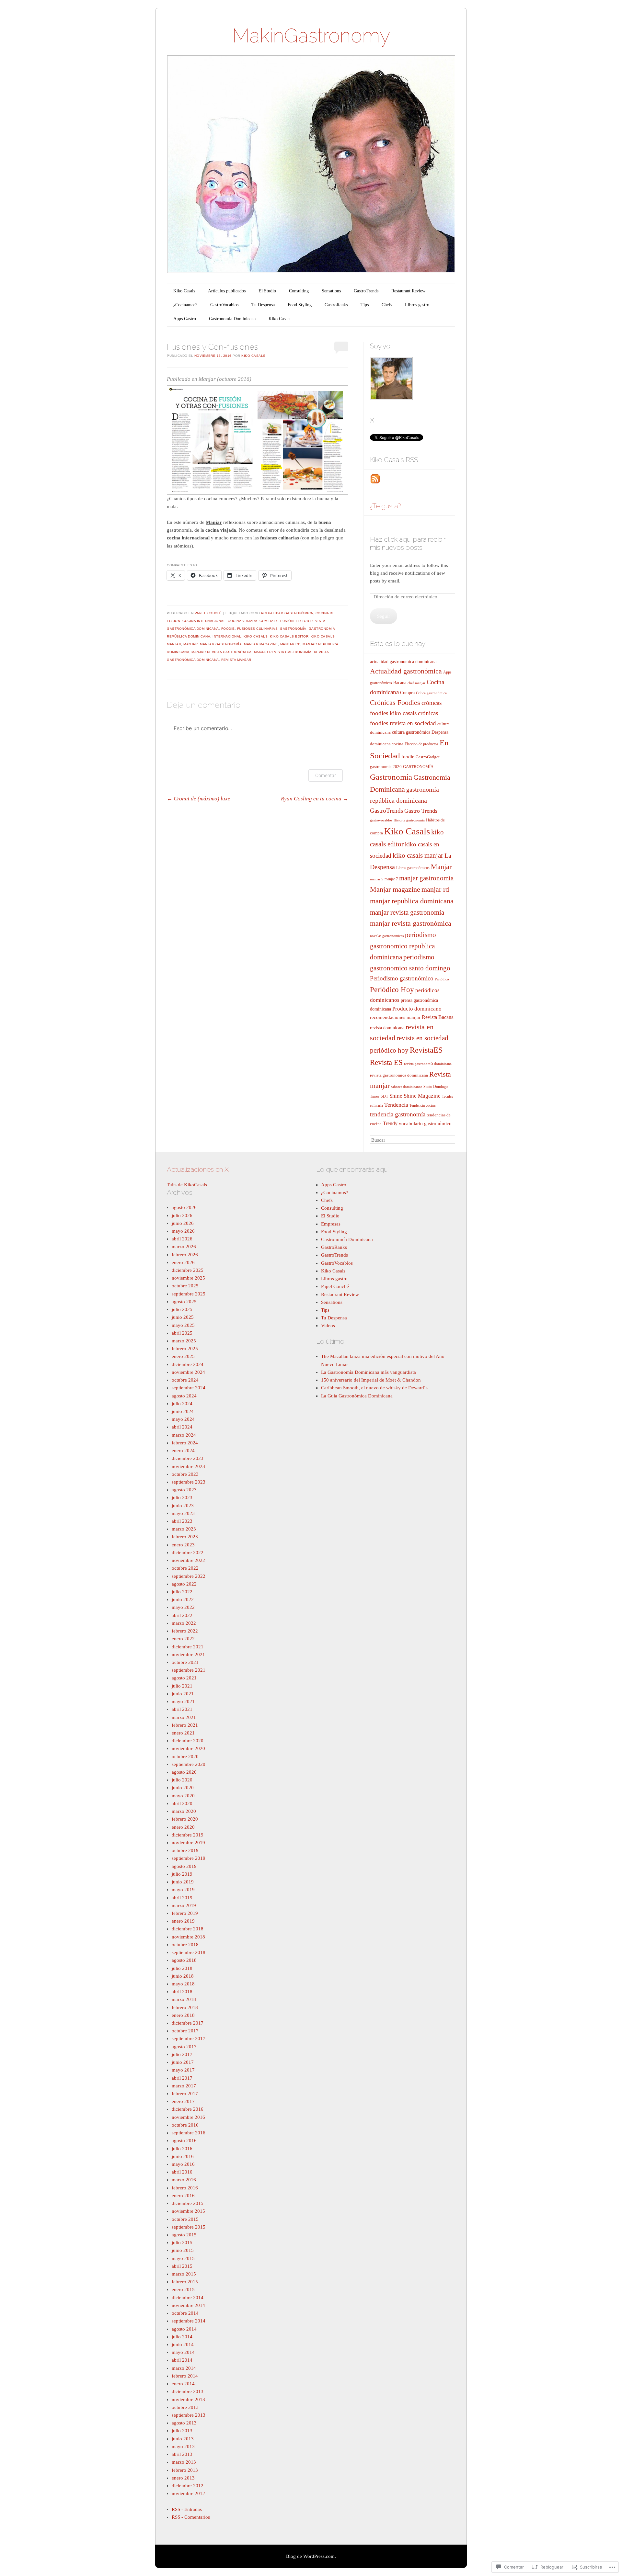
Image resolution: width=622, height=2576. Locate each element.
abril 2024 (182, 1427)
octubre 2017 (185, 2031)
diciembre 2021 (188, 1647)
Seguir (384, 616)
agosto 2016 (184, 2141)
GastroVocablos (224, 305)
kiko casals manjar (418, 855)
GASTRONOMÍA (418, 767)
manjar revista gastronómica (222, 652)
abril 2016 (182, 2172)
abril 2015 (182, 2266)
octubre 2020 (185, 1757)
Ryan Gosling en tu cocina (315, 799)
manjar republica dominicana (412, 901)
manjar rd (290, 644)
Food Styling (300, 305)
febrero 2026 (185, 1255)
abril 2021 (182, 1709)
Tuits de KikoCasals (187, 1185)
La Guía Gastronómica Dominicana (357, 1396)
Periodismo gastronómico (402, 978)
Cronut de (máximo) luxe (199, 799)
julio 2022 (182, 1592)
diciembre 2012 (188, 2486)
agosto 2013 (184, 2423)
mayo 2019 (183, 1890)
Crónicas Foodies (395, 703)
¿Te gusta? (386, 506)
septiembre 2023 (189, 1482)
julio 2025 (182, 1309)
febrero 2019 (185, 1913)
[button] (258, 440)
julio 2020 (182, 1780)
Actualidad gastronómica (287, 613)
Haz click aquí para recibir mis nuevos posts (408, 543)
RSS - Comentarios (191, 2517)
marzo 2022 (184, 1623)
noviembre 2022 (188, 1560)
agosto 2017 (184, 2047)
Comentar (326, 775)
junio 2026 (183, 1223)
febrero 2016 (185, 2188)
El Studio (267, 291)
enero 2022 (183, 1639)
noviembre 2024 (188, 1372)
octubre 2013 (185, 2407)
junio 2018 (183, 1976)
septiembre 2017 (189, 2039)
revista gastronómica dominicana (399, 1075)
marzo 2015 (184, 2274)
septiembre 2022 (189, 1576)
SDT (384, 1096)
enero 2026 (183, 1262)
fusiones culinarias (258, 629)
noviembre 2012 (188, 2493)
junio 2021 (183, 1694)
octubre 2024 (185, 1380)
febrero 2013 (185, 2470)
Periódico (442, 979)
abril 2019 (182, 1898)
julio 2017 (182, 2054)
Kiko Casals (184, 291)
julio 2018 (182, 1968)
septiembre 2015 (189, 2227)
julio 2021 (182, 1686)
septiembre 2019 (189, 1858)
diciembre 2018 (188, 1929)
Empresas (331, 1224)
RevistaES (426, 1050)
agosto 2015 (184, 2235)
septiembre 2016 (189, 2133)
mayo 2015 (183, 2258)
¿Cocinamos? (185, 305)
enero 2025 (183, 1356)
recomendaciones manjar (395, 1017)
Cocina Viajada (242, 621)
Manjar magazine (261, 644)
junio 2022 (183, 1599)
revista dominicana (387, 1028)
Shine (396, 1096)
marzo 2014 (184, 2368)
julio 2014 (182, 2337)
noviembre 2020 (188, 1748)
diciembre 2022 (188, 1553)
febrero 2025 (185, 1349)
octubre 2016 (185, 2125)
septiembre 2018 (189, 1952)
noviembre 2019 (188, 1843)
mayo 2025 (183, 1325)
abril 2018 (182, 1992)
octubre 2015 (185, 2219)
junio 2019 (183, 1882)
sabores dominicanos (407, 1087)
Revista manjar (236, 660)
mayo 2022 (183, 1607)
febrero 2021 (185, 1725)
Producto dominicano (417, 1009)
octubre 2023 (185, 1474)
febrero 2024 (185, 1443)
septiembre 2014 (189, 2321)
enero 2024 (183, 1451)
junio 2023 (183, 1506)
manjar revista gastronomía (283, 652)
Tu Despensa (263, 305)
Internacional (227, 636)
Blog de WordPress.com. (311, 2556)
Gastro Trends (421, 811)
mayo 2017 (183, 2070)
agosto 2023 (184, 1490)
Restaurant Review (408, 291)
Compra (407, 693)
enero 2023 (183, 1545)
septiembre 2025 (189, 1294)
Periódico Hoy (392, 989)
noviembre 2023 (188, 1466)
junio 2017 (183, 2062)
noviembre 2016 (188, 2117)
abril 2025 (182, 1333)
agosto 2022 (184, 1584)
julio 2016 (182, 2149)
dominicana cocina (387, 744)
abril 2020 (182, 1803)
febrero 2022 (185, 1631)
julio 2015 (182, 2243)
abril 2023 (182, 1521)
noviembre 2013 (188, 2400)
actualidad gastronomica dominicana (403, 661)
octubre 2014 (185, 2313)
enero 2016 (183, 2196)
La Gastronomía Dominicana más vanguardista (369, 1372)
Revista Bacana (438, 1017)
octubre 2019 (185, 1850)
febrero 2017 (185, 2094)
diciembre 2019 (188, 1835)
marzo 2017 (184, 2086)
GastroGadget (428, 757)
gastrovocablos (381, 820)
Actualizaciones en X (198, 1169)
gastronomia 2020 (386, 767)
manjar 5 (377, 879)
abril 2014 (182, 2360)
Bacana (400, 683)
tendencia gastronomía (398, 1114)
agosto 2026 (184, 1207)
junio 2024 (183, 1411)
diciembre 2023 (188, 1458)
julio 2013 (182, 2431)
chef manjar (416, 683)
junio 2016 (183, 2156)
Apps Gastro (185, 319)
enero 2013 (183, 2478)
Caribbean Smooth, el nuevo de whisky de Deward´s (374, 1388)
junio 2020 (183, 1788)
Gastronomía (293, 629)
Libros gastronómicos (413, 868)
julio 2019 (182, 1874)
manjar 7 (391, 879)
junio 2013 (183, 2439)
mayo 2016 (183, 2164)
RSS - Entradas (187, 2509)
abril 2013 (182, 2454)
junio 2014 (183, 2344)
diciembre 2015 (188, 2203)
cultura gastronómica (411, 732)
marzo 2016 (184, 2180)
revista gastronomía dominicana (428, 1064)
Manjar (190, 644)
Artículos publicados (227, 291)
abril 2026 (182, 1239)
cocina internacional (204, 621)
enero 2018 (183, 2015)
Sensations (331, 291)
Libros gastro (417, 305)
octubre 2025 (185, 1286)
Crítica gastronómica (431, 693)
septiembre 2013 (189, 2415)
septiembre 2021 (189, 1670)
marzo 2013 (184, 2462)
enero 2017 (183, 2101)
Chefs (387, 305)
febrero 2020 (185, 1819)
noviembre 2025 (188, 1278)
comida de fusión (276, 621)
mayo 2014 (183, 2352)
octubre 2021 (185, 1662)
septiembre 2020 (189, 1764)
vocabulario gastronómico (425, 1124)
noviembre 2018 (188, 1937)
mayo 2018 (183, 1984)
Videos (328, 1326)
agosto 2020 (184, 1772)
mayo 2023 (183, 1513)
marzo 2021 (184, 1717)
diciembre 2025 (188, 1270)
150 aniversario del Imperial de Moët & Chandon (371, 1380)
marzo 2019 (184, 1905)
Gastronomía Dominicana (232, 319)
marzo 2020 (184, 1811)
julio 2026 (182, 1215)
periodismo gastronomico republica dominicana (403, 946)
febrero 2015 (185, 2282)
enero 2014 (183, 2384)
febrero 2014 (185, 2376)
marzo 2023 (184, 1529)
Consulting (299, 291)
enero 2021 (183, 1733)
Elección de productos (421, 744)
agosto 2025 (184, 1302)
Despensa (440, 732)
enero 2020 (183, 1827)
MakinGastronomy (311, 36)
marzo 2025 (184, 1341)
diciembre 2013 (188, 2391)
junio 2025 (183, 1317)
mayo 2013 (183, 2446)
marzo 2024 (184, 1435)
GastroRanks (336, 305)
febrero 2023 (185, 1537)
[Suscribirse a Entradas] (375, 482)
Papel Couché (208, 613)
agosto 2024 (184, 1396)
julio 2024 (182, 1404)
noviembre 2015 (188, 2211)
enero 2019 (183, 1921)
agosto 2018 (184, 1960)
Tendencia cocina (422, 1105)
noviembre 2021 (188, 1655)
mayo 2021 (183, 1701)
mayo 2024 (183, 1419)
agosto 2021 (184, 1678)
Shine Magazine (422, 1096)
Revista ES (386, 1062)
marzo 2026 (184, 1247)
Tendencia (396, 1105)
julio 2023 (182, 1497)
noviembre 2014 (188, 2305)
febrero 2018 (185, 2007)
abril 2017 (182, 2078)
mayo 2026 (183, 1231)
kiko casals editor (289, 636)
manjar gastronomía (221, 644)
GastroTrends (366, 291)
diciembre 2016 (188, 2109)
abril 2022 (182, 1615)
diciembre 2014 (188, 2298)
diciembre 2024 (188, 1364)
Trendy (390, 1123)
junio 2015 (183, 2250)
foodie (228, 629)
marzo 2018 (184, 1999)
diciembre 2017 (188, 2023)
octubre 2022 (185, 1568)
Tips (365, 305)
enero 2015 (183, 2289)
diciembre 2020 (188, 1741)
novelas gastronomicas (387, 936)
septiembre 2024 (189, 1388)
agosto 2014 (184, 2329)
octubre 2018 (185, 1945)
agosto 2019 (184, 1866)
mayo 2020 (183, 1796)
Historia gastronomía (409, 820)
